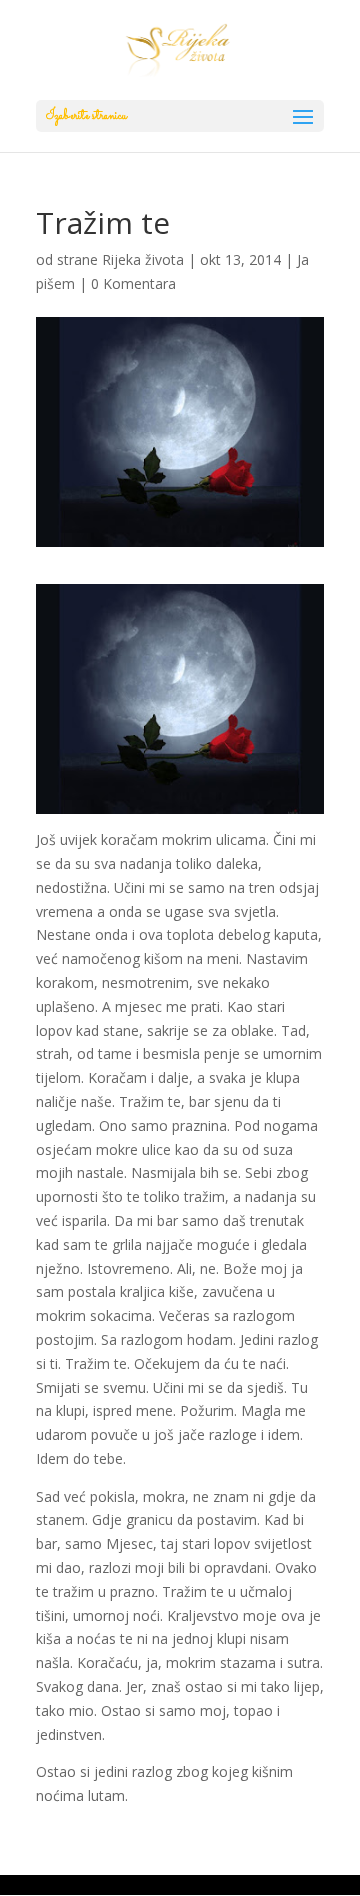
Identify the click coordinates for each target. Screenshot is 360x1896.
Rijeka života (143, 259)
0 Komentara (133, 283)
